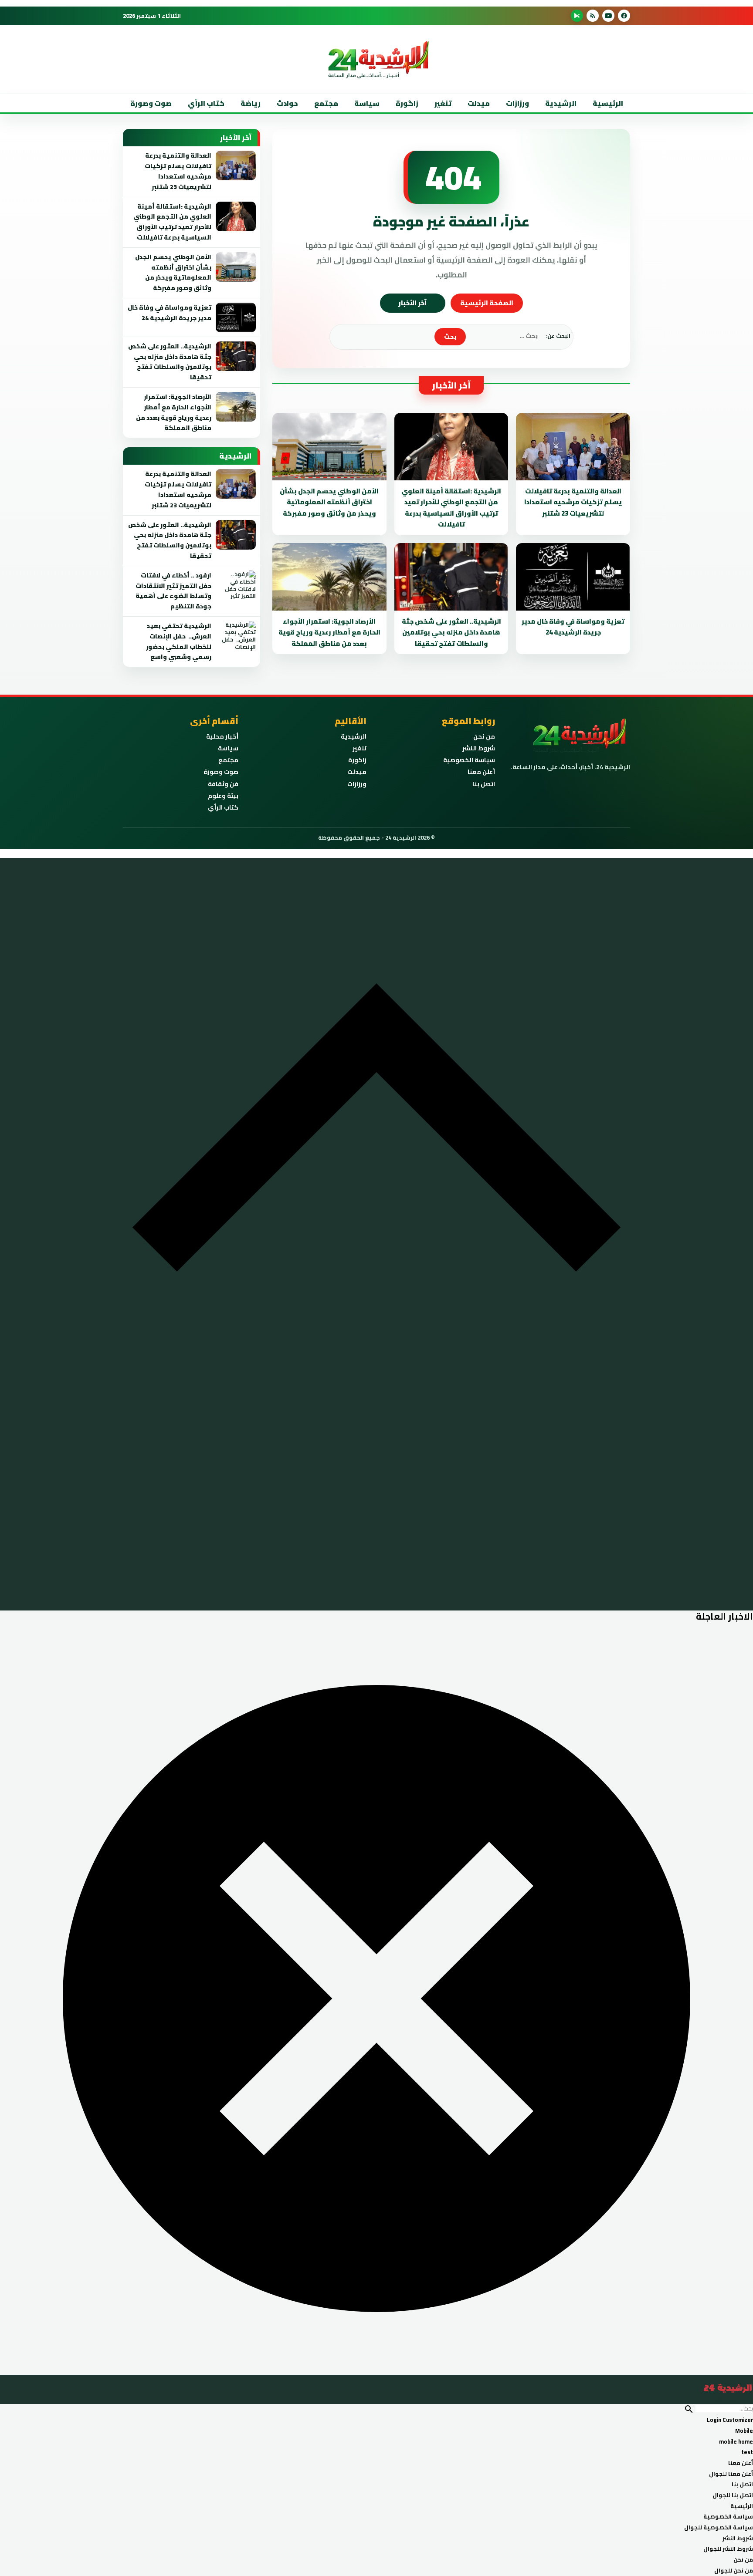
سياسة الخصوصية (469, 760)
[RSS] (593, 16)
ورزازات (517, 103)
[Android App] (577, 16)
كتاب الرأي (206, 103)
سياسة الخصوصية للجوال (719, 2527)
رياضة (251, 103)
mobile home (736, 2441)
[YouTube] (608, 16)
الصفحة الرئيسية (487, 303)
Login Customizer (730, 2420)
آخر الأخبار (412, 303)
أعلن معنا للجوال (731, 2474)
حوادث (287, 103)
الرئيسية (608, 103)
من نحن (484, 736)
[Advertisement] (640, 174)
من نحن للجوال (734, 2570)
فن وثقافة (223, 784)
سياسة (367, 103)
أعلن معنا (481, 772)
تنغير (443, 103)
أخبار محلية (222, 736)
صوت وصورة (151, 103)
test (747, 2452)
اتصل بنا (484, 784)
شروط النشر (479, 748)
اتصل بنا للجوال (733, 2495)
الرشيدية (561, 103)
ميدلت (479, 103)
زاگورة (407, 103)
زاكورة (357, 760)
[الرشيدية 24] (376, 2393)
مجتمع (326, 103)
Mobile (744, 2431)
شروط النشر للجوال (728, 2549)
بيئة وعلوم (223, 796)
